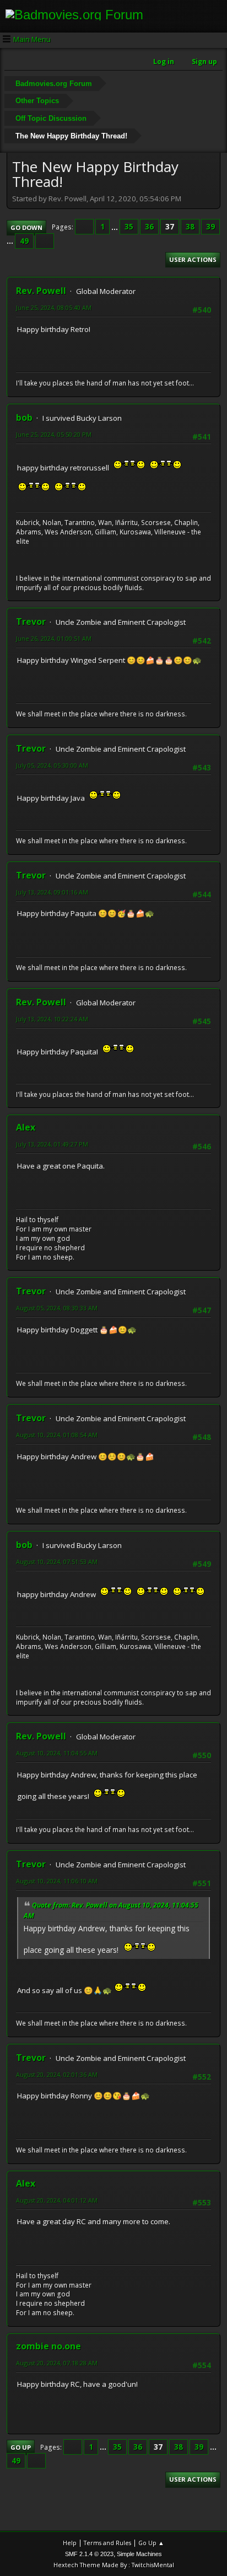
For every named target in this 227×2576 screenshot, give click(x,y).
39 (210, 227)
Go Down (26, 227)
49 (24, 241)
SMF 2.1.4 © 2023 (89, 2554)
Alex (26, 1127)
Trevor (31, 622)
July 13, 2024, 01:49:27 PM (52, 1144)
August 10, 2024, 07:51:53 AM (57, 1562)
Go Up (21, 2447)
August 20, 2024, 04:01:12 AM (57, 2200)
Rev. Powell (41, 291)
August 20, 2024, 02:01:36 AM (57, 2074)
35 (129, 227)
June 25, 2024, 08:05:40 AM (54, 307)
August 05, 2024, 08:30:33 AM (57, 1308)
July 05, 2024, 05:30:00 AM (52, 765)
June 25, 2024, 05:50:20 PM (54, 434)
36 (149, 227)
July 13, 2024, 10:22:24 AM (52, 1019)
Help (70, 2543)
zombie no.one (48, 2346)
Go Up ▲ (151, 2543)
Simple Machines (139, 2554)
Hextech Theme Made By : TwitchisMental (114, 2565)
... (115, 227)
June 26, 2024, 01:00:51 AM (54, 638)
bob (24, 417)
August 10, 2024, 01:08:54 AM (57, 1435)
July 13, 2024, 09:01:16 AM (52, 892)
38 (190, 227)
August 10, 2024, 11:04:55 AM (57, 1753)
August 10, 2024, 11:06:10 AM (57, 1881)
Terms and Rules (107, 2543)
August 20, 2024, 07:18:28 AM (57, 2363)
